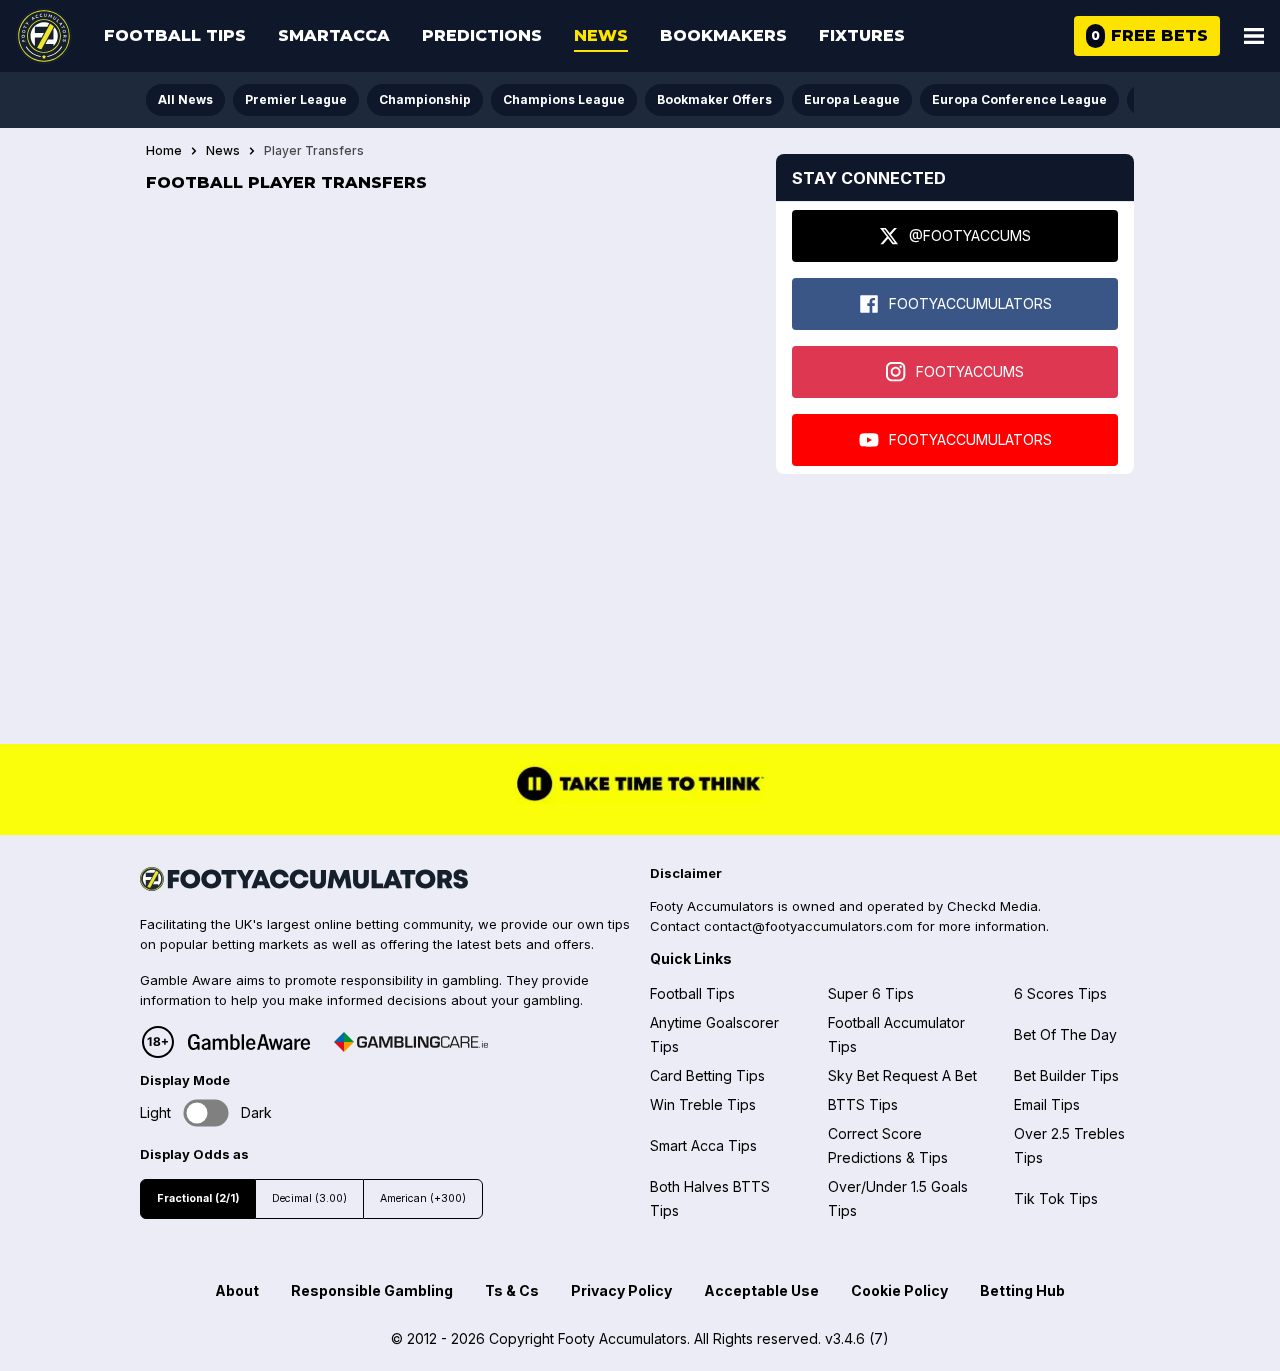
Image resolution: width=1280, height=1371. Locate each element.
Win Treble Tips (703, 1104)
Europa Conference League (1019, 99)
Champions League (564, 99)
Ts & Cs (512, 1290)
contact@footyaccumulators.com (808, 926)
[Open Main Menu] (1254, 36)
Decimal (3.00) (309, 1198)
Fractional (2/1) (198, 1198)
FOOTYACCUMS (970, 371)
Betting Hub (1022, 1290)
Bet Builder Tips (1066, 1075)
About (237, 1290)
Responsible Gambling (372, 1290)
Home (164, 151)
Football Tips (175, 35)
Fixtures (862, 35)
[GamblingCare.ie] (411, 1042)
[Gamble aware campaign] (249, 1042)
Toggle (206, 1113)
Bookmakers (723, 35)
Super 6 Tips (871, 993)
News (601, 35)
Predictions (482, 35)
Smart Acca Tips (703, 1145)
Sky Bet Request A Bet (902, 1075)
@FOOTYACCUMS (970, 235)
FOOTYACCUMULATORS (970, 303)
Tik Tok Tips (1056, 1198)
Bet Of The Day (1065, 1034)
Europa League (852, 99)
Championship (425, 99)
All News (185, 99)
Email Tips (1047, 1104)
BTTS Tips (863, 1104)
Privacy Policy (621, 1290)
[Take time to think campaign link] (640, 798)
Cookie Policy (899, 1290)
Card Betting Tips (707, 1075)
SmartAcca (334, 35)
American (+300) (423, 1198)
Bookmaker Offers (714, 99)
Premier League (296, 99)
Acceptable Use (761, 1290)
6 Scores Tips (1060, 993)
